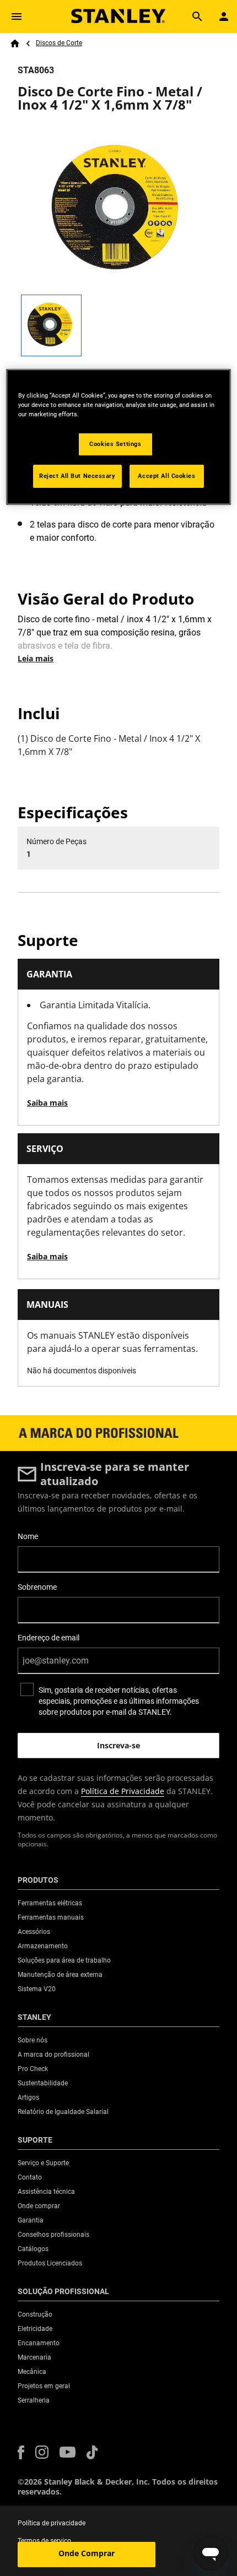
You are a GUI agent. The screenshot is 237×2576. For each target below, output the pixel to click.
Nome (28, 1536)
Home (15, 44)
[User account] (224, 17)
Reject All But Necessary (77, 476)
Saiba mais (47, 1103)
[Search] (197, 17)
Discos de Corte (59, 43)
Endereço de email (49, 1638)
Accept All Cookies (166, 476)
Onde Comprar (87, 2553)
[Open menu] (17, 17)
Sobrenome (37, 1587)
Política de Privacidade (123, 1791)
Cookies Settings (115, 444)
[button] (21, 2452)
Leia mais (36, 658)
